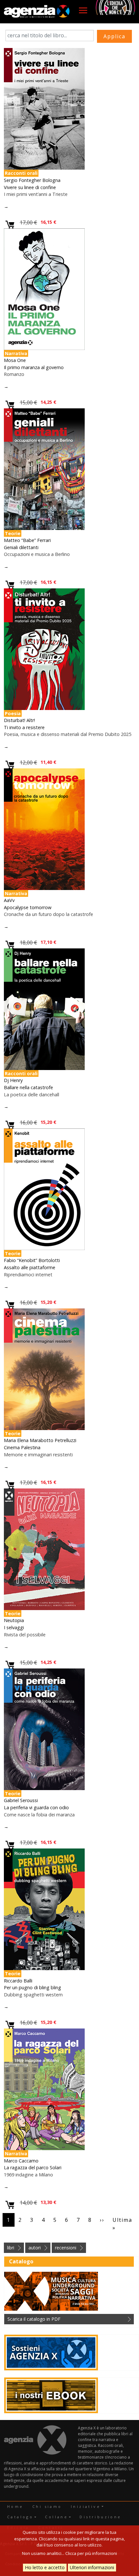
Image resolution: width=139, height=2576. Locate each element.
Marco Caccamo (21, 2161)
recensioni (66, 2248)
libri (11, 2248)
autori (35, 2248)
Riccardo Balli (18, 1981)
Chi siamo (47, 2506)
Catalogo (20, 2517)
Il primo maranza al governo (34, 367)
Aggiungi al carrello (10, 225)
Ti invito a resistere (24, 727)
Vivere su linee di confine (30, 187)
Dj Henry (13, 1080)
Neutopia (14, 1620)
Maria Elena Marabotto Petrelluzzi (40, 1440)
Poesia (13, 713)
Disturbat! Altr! (19, 720)
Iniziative (86, 2506)
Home (15, 2506)
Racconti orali (21, 173)
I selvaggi (14, 1627)
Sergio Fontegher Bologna (32, 180)
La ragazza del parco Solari (33, 2167)
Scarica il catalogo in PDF (34, 2319)
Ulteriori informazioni (92, 2567)
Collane (56, 2517)
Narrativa (16, 353)
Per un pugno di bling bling (32, 1987)
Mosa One (15, 360)
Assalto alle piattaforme (30, 1267)
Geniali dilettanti (21, 547)
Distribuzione (100, 2517)
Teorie (13, 533)
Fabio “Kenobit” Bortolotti (32, 1260)
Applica (114, 36)
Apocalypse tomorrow (28, 907)
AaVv (9, 900)
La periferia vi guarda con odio (36, 1807)
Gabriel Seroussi (21, 1800)
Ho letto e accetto (45, 2567)
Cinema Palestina (22, 1447)
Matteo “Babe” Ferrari (27, 540)
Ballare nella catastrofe (28, 1087)
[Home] (37, 12)
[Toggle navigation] (83, 10)
